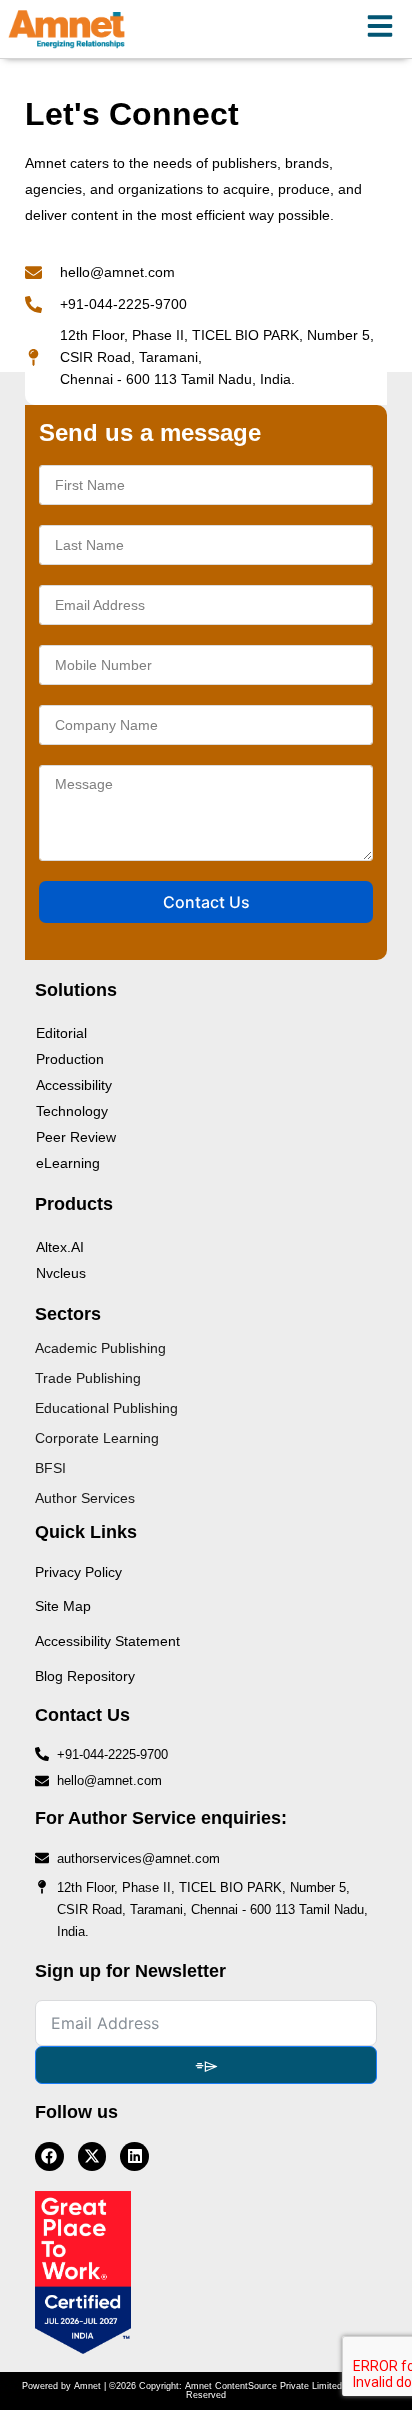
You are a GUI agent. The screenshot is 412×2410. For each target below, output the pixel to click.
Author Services (85, 1498)
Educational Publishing (106, 1408)
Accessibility (74, 1085)
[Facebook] (49, 2156)
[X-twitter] (92, 2156)
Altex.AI (60, 1247)
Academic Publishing (100, 1348)
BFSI (50, 1468)
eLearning (68, 1163)
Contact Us (206, 902)
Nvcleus (61, 1273)
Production (70, 1059)
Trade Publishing (88, 1378)
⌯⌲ (206, 2065)
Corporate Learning (97, 1438)
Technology (72, 1111)
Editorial (61, 1033)
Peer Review (76, 1137)
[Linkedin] (134, 2156)
